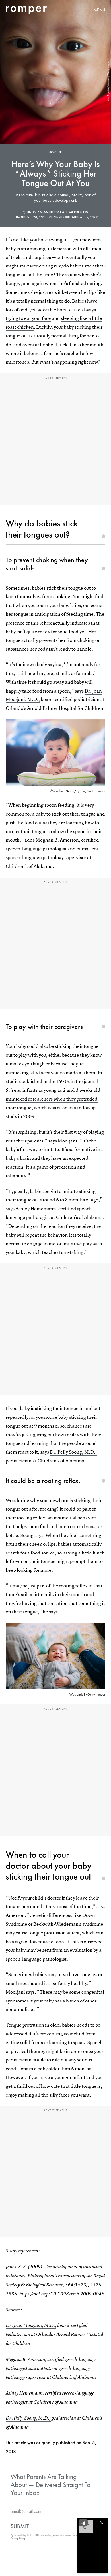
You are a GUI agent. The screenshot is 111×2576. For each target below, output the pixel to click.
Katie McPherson (74, 212)
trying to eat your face (28, 318)
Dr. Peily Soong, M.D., (73, 1452)
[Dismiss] (102, 2523)
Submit (20, 2526)
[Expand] (83, 2523)
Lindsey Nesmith (40, 212)
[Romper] (26, 10)
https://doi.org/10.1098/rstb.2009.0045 (62, 2294)
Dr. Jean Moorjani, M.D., (31, 2325)
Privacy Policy (18, 2538)
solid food (68, 631)
